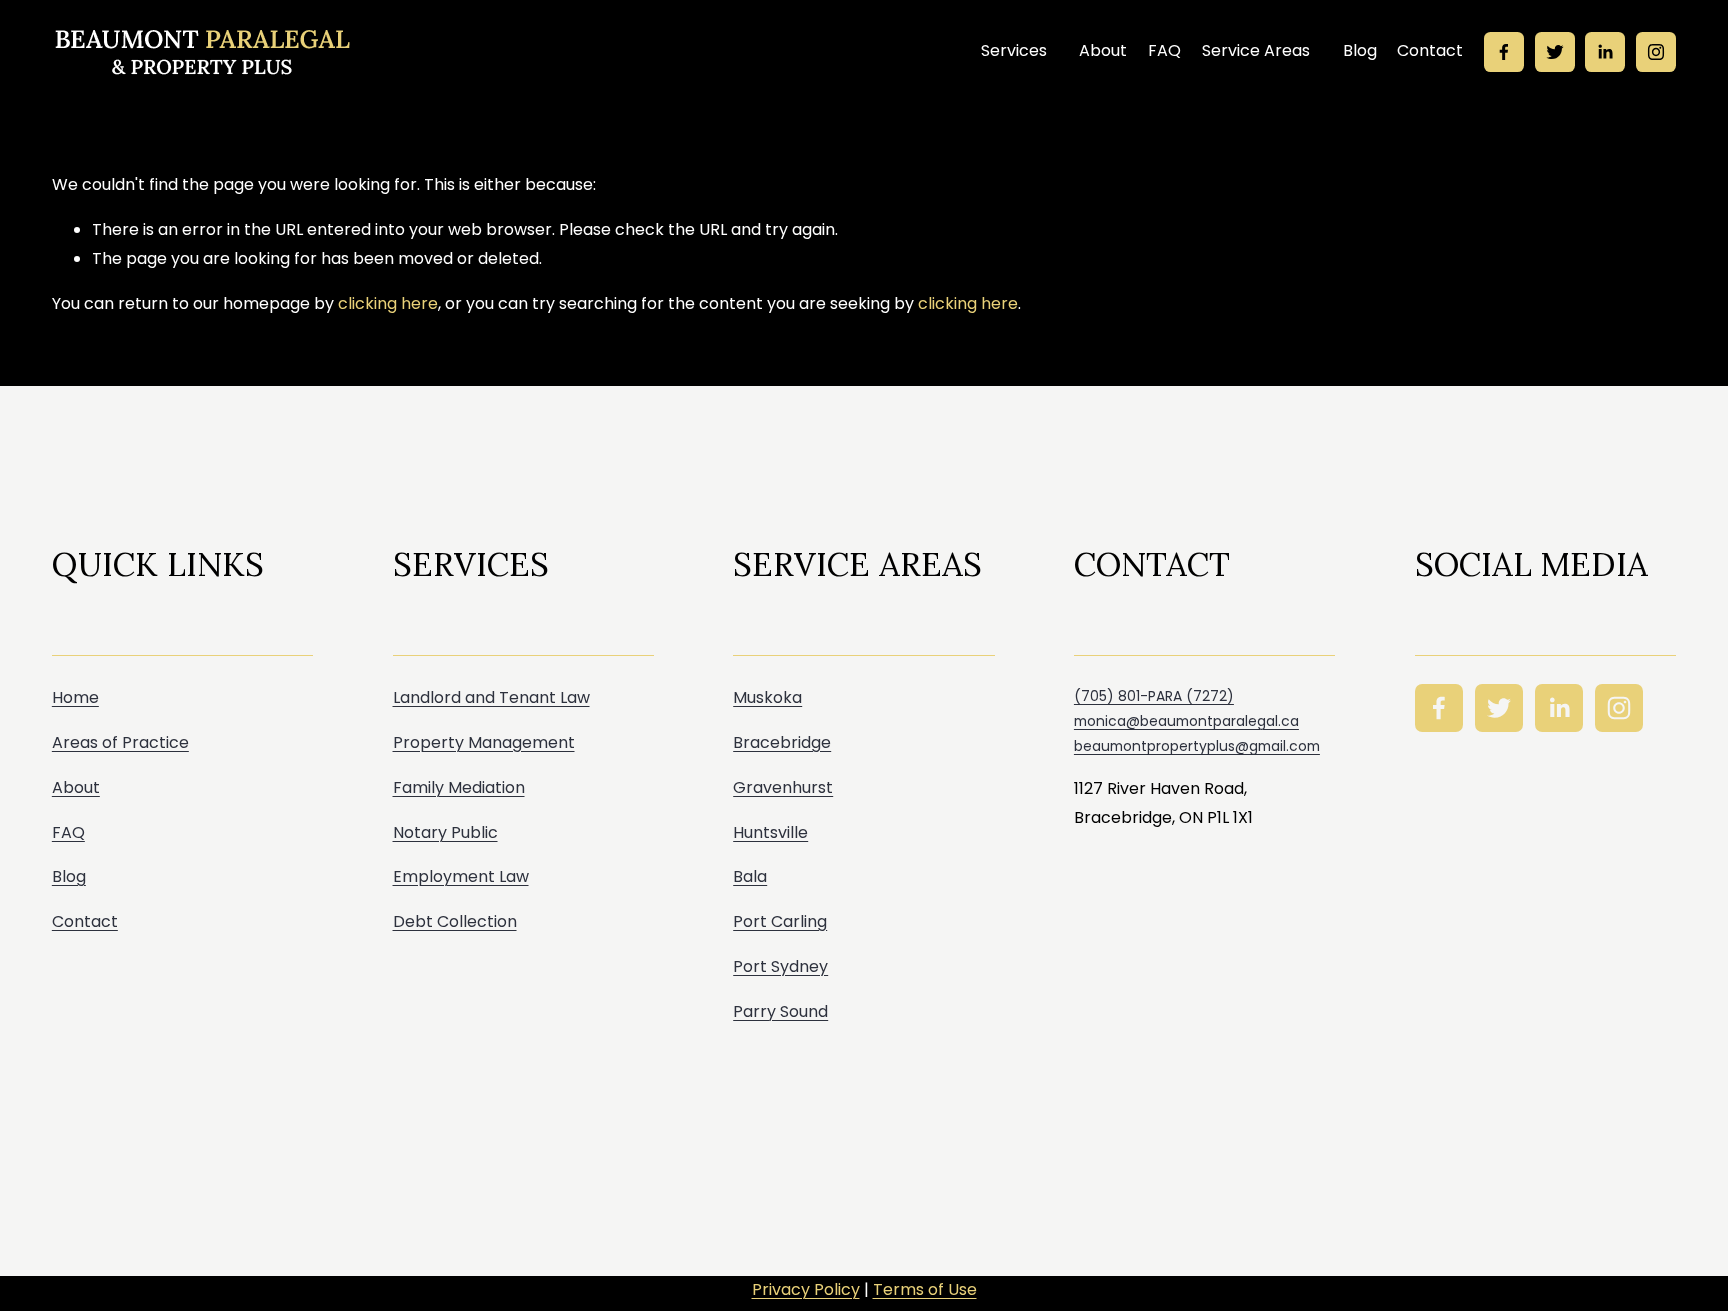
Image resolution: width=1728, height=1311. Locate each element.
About (1103, 50)
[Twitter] (1555, 52)
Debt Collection (455, 921)
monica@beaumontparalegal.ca (1186, 721)
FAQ (1164, 50)
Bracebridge (782, 742)
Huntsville (770, 832)
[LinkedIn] (1605, 52)
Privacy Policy (806, 1289)
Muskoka (767, 697)
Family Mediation (459, 787)
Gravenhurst (783, 787)
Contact (1430, 50)
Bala (750, 876)
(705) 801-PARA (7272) (1154, 696)
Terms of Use (925, 1289)
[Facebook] (1504, 52)
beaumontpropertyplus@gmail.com (1197, 746)
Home (75, 697)
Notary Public (445, 832)
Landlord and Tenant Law (491, 697)
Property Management (484, 742)
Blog (1360, 50)
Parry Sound (780, 1011)
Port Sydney (780, 966)
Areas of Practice (120, 742)
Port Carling (780, 921)
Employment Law (461, 876)
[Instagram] (1656, 52)
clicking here (388, 303)
